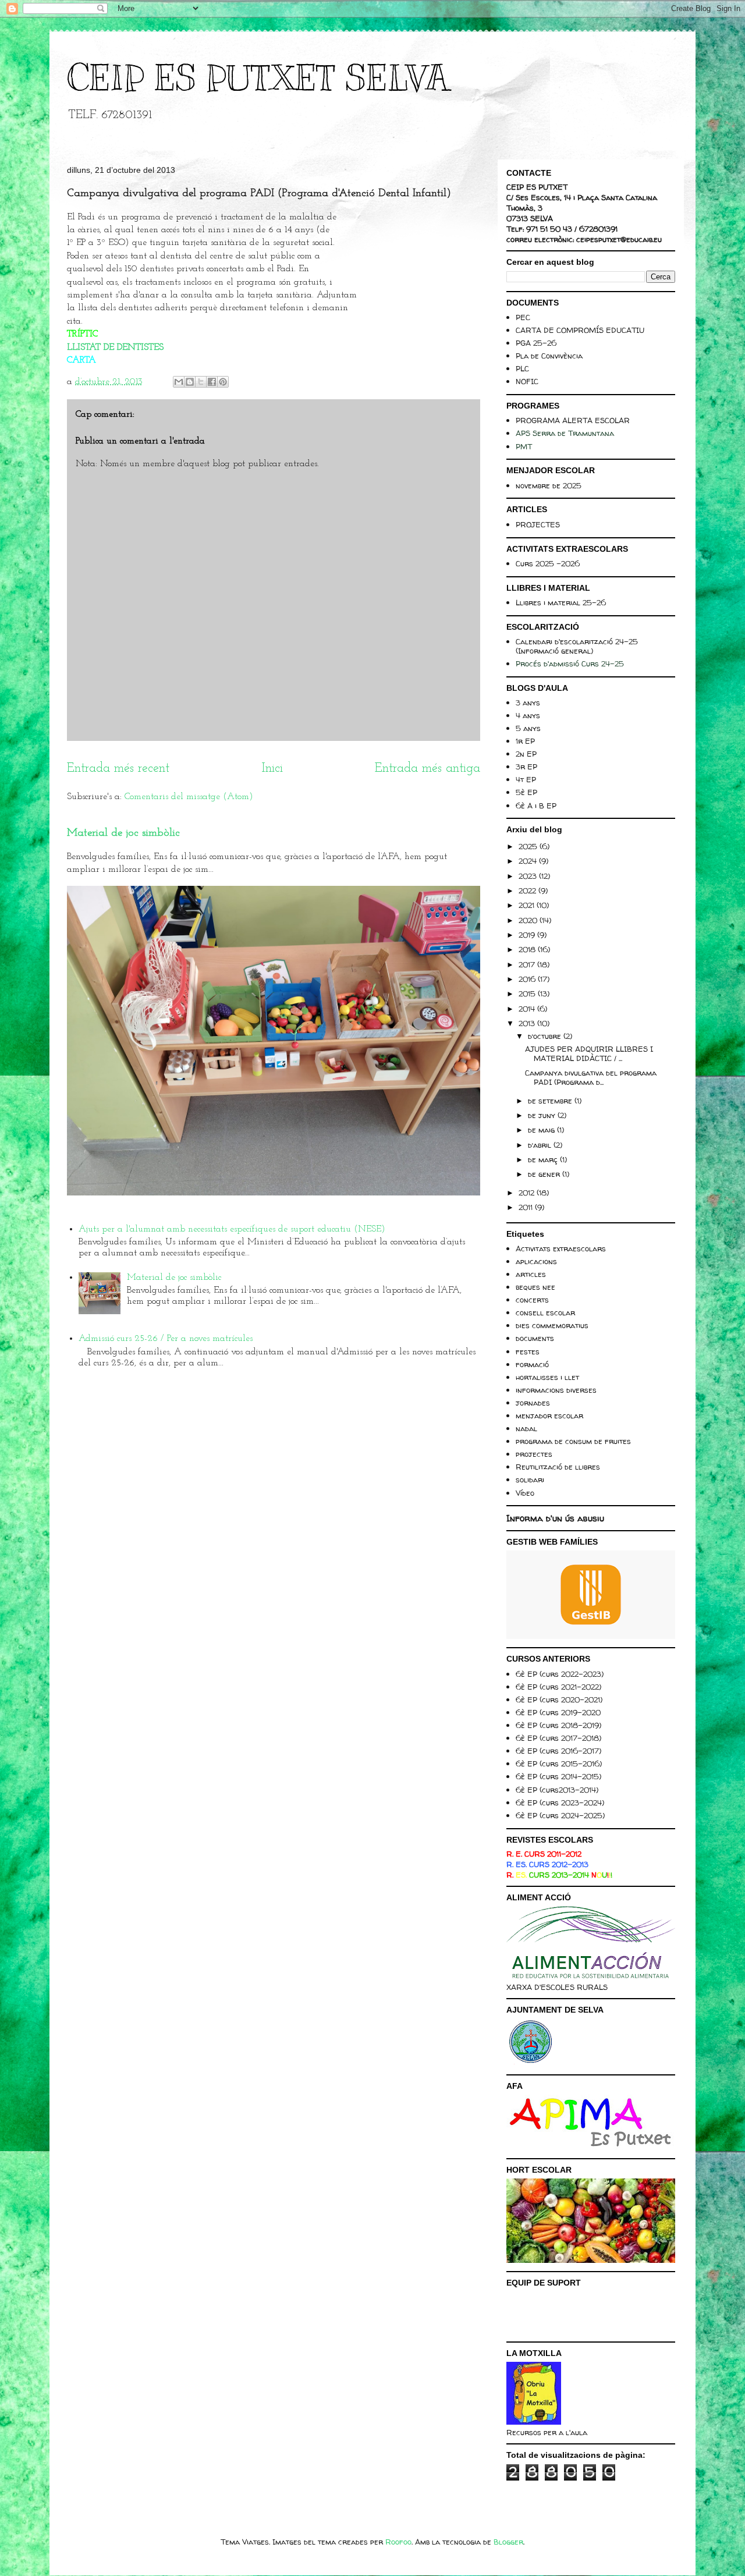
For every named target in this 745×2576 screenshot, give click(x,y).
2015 (528, 994)
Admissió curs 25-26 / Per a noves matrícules (166, 1339)
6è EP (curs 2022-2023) (560, 1674)
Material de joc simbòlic (123, 833)
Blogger (508, 2542)
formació (532, 1364)
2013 (528, 1023)
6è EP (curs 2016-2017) (558, 1751)
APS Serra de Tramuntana (565, 433)
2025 (529, 846)
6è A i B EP (536, 806)
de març (544, 1159)
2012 (528, 1193)
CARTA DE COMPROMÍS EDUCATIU (580, 330)
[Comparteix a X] (201, 382)
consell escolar (545, 1312)
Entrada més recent (118, 769)
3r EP (526, 767)
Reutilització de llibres (558, 1467)
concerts (532, 1300)
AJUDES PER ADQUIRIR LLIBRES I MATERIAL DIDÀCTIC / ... (589, 1053)
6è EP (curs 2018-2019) (558, 1725)
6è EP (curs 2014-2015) (558, 1776)
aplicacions (536, 1261)
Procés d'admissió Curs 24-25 (570, 663)
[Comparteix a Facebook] (212, 382)
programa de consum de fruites (573, 1441)
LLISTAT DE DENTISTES (115, 347)
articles (531, 1274)
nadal (526, 1428)
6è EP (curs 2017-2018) (558, 1738)
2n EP (526, 754)
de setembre (551, 1101)
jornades (533, 1403)
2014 (528, 1009)
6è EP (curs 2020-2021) (559, 1699)
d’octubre (546, 1036)
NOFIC (527, 381)
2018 (528, 949)
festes (528, 1351)
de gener (545, 1174)
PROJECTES (538, 524)
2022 (528, 890)
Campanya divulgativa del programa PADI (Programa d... (591, 1077)
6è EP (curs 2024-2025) (560, 1815)
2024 (529, 861)
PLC (522, 368)
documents (535, 1338)
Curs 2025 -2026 (548, 563)
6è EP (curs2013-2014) (557, 1790)
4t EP (526, 779)
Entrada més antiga (428, 769)
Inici (272, 769)
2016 (528, 979)
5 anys (528, 728)
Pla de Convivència (549, 356)
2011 (527, 1207)
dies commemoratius (552, 1325)
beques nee (535, 1287)
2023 (529, 876)
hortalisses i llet (547, 1377)
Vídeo (525, 1493)
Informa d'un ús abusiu (555, 1518)
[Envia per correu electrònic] (179, 382)
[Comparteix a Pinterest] (223, 382)
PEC (523, 317)
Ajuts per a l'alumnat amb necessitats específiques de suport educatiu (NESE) (232, 1229)
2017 (528, 964)
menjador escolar (549, 1415)
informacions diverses (556, 1390)
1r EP (525, 741)
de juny (543, 1115)
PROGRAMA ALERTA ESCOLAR (573, 420)
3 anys (528, 702)
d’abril (541, 1145)
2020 (529, 920)
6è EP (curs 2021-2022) (558, 1687)
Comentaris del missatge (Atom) (189, 797)
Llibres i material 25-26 (561, 602)
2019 (528, 935)
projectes (534, 1454)
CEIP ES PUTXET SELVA (258, 79)
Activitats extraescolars (561, 1248)
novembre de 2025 (549, 485)
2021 (528, 905)
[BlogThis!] (190, 382)
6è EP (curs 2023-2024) (560, 1803)
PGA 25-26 (536, 343)
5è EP (526, 792)
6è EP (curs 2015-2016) (559, 1764)
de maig (542, 1130)
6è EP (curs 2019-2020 (558, 1712)
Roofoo (398, 2542)
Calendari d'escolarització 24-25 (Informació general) (577, 646)
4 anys (528, 715)
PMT (524, 446)
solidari (530, 1479)
